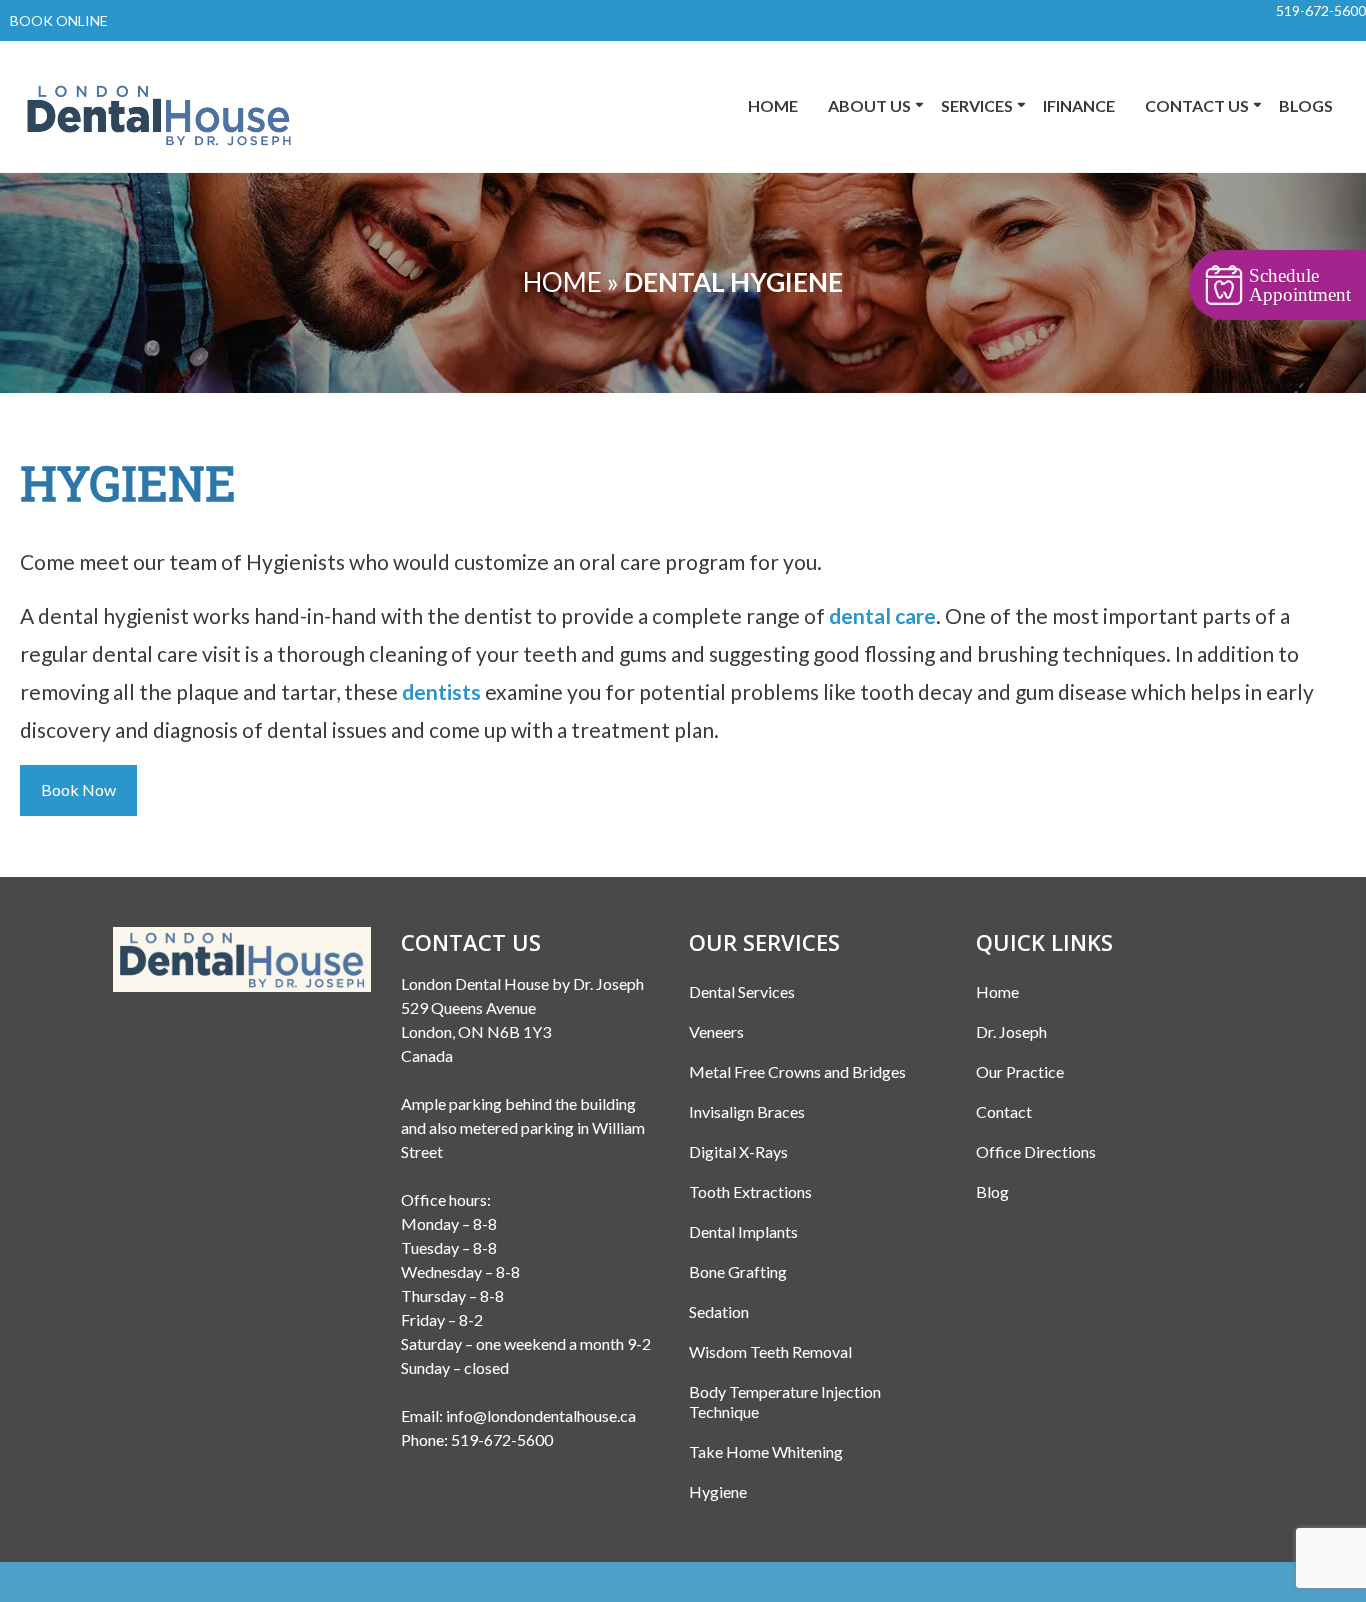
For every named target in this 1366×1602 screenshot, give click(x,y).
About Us (869, 105)
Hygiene (718, 1491)
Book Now (78, 789)
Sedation (719, 1311)
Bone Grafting (738, 1271)
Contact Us (1197, 105)
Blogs (1306, 105)
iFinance (1079, 105)
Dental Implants (743, 1231)
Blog (992, 1191)
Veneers (716, 1031)
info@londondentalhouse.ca (541, 1415)
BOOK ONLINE (59, 20)
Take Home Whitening (766, 1451)
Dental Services (742, 991)
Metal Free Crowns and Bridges (797, 1071)
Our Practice (1020, 1071)
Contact (1004, 1111)
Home (773, 105)
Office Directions (1036, 1151)
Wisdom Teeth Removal (770, 1351)
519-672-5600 (1321, 10)
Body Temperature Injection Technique (785, 1401)
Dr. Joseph (1011, 1031)
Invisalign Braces (747, 1111)
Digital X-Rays (738, 1151)
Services (977, 105)
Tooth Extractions (750, 1191)
